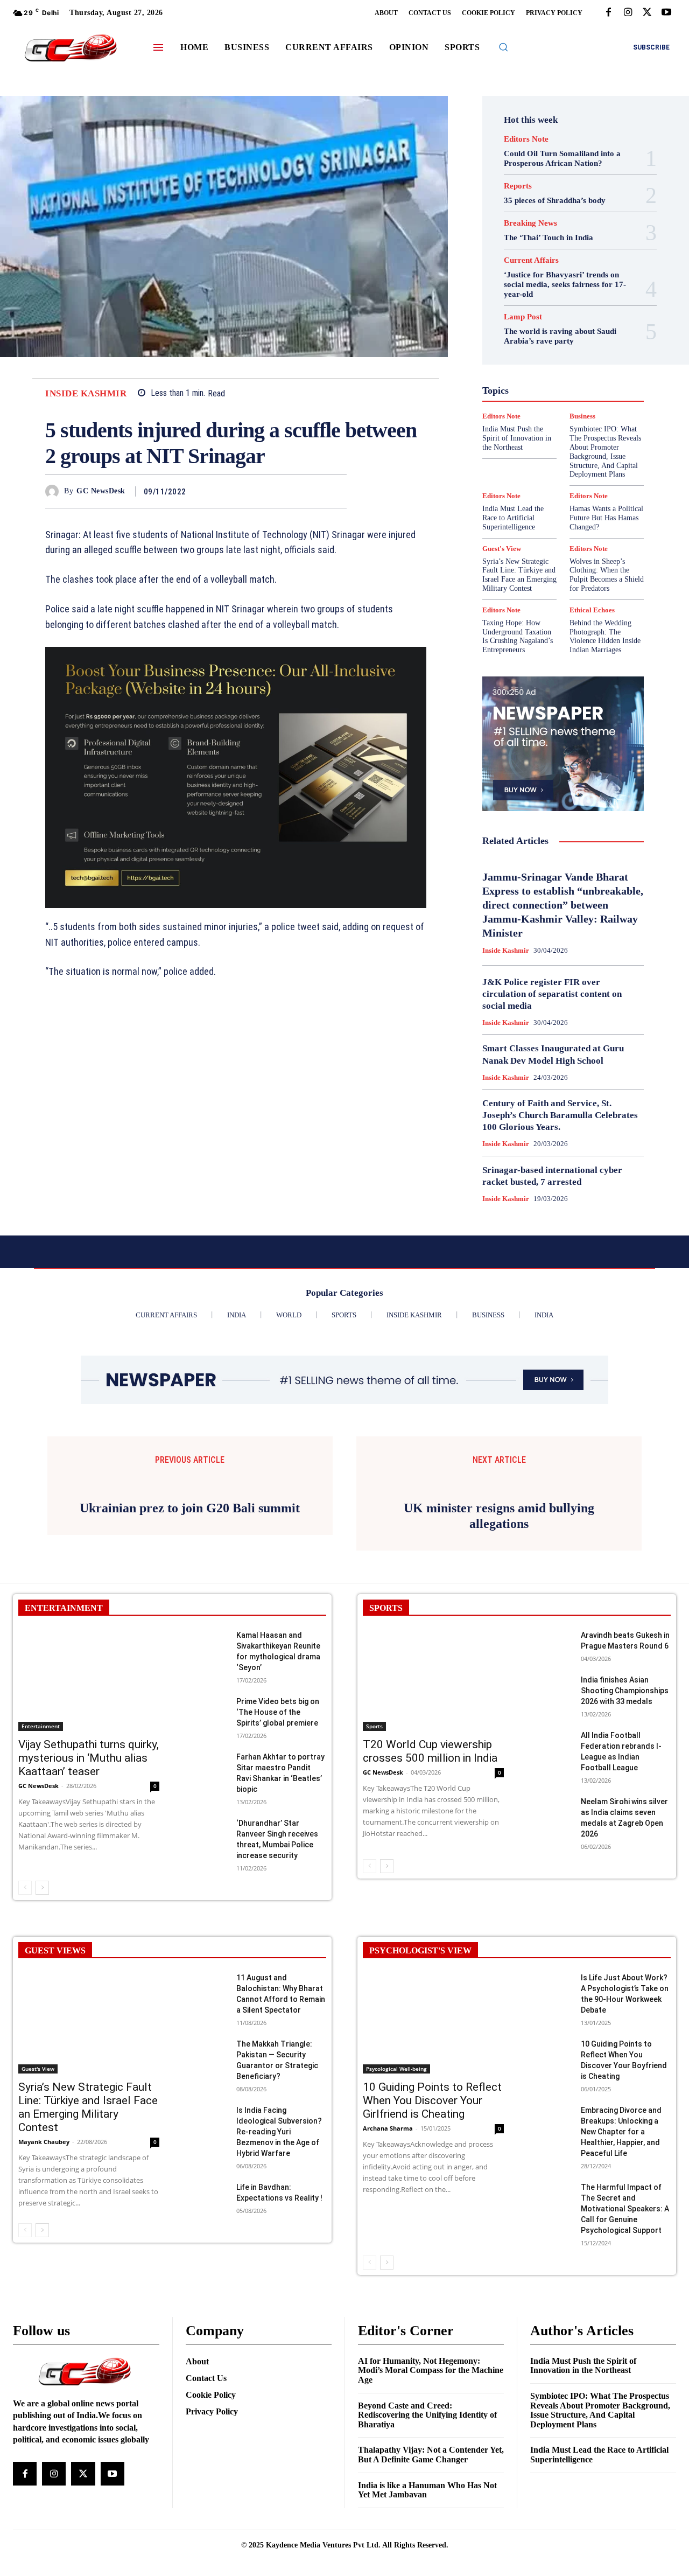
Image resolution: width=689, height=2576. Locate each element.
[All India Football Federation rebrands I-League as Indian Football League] (551, 1880)
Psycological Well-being (396, 2204)
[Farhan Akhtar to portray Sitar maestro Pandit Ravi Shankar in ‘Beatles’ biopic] (206, 1902)
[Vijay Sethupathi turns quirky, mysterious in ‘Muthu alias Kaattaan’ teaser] (89, 1816)
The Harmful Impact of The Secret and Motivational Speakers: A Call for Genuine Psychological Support (625, 2344)
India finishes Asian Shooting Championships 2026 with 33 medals (625, 1826)
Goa (541, 354)
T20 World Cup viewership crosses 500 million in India (430, 1887)
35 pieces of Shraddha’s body (555, 200)
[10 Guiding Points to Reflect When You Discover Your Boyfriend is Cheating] (551, 2189)
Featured (519, 345)
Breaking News (530, 223)
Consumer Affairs (523, 306)
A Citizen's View (562, 287)
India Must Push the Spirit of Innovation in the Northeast (583, 2501)
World (512, 471)
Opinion (595, 403)
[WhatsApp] (336, 491)
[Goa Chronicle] (71, 49)
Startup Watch (567, 451)
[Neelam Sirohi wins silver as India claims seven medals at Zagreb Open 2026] (551, 1947)
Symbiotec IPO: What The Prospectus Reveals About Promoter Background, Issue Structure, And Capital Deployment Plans (600, 2546)
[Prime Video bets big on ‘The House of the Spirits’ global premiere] (206, 1847)
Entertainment (41, 1862)
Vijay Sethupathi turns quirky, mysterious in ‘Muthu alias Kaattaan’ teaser (89, 1894)
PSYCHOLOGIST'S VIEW (420, 2086)
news (562, 403)
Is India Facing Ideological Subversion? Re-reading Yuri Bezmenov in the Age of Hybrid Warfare (279, 2267)
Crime (574, 306)
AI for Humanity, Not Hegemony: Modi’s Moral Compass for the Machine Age (431, 2506)
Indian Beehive (564, 383)
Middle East (522, 403)
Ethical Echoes (536, 335)
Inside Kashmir (86, 393)
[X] (647, 13)
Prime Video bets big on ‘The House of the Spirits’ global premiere (278, 1848)
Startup (519, 451)
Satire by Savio (543, 432)
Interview (524, 393)
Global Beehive (569, 345)
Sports (374, 1862)
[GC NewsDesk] (55, 491)
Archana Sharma (388, 2264)
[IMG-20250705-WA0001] (236, 777)
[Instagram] (628, 13)
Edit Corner (573, 316)
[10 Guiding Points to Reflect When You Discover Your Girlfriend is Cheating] (433, 2159)
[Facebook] (608, 13)
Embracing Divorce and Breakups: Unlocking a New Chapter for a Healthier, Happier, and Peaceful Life (621, 2267)
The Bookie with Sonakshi (556, 461)
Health (570, 364)
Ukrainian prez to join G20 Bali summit (190, 1644)
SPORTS (386, 1744)
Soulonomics (527, 442)
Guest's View (526, 364)
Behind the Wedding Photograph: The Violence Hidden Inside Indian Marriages (605, 636)
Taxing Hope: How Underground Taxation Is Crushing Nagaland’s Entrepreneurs (518, 636)
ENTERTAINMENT (64, 1744)
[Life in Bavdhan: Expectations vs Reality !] (206, 2332)
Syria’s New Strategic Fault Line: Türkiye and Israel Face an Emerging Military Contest (519, 575)
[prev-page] (25, 2023)
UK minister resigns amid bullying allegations (499, 1652)
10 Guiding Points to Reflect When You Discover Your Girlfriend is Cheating (432, 2236)
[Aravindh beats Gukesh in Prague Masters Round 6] (551, 1780)
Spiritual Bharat (585, 442)
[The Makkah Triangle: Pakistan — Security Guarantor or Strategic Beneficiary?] (206, 2189)
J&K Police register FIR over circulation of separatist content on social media (552, 994)
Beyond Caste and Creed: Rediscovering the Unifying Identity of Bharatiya (427, 2551)
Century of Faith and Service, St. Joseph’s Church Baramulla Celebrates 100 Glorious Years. (560, 1115)
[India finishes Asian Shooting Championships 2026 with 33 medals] (551, 1825)
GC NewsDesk (101, 491)
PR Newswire (537, 413)
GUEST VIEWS (55, 2086)
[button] (503, 47)
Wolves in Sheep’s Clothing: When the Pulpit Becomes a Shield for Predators (607, 575)
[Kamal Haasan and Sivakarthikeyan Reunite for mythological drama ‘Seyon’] (206, 1780)
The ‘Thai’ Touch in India (549, 238)
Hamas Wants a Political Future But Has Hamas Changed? (606, 518)
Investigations (574, 393)
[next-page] (42, 2023)
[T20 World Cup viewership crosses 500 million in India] (433, 1816)
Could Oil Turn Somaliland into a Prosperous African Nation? (562, 158)
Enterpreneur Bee (558, 325)
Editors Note (526, 139)
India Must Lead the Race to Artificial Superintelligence (513, 518)
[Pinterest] (311, 491)
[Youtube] (666, 13)
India (527, 374)
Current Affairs (531, 260)
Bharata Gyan (522, 296)
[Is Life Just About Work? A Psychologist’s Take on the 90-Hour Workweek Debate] (551, 2123)
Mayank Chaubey (44, 2277)
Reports (518, 186)
